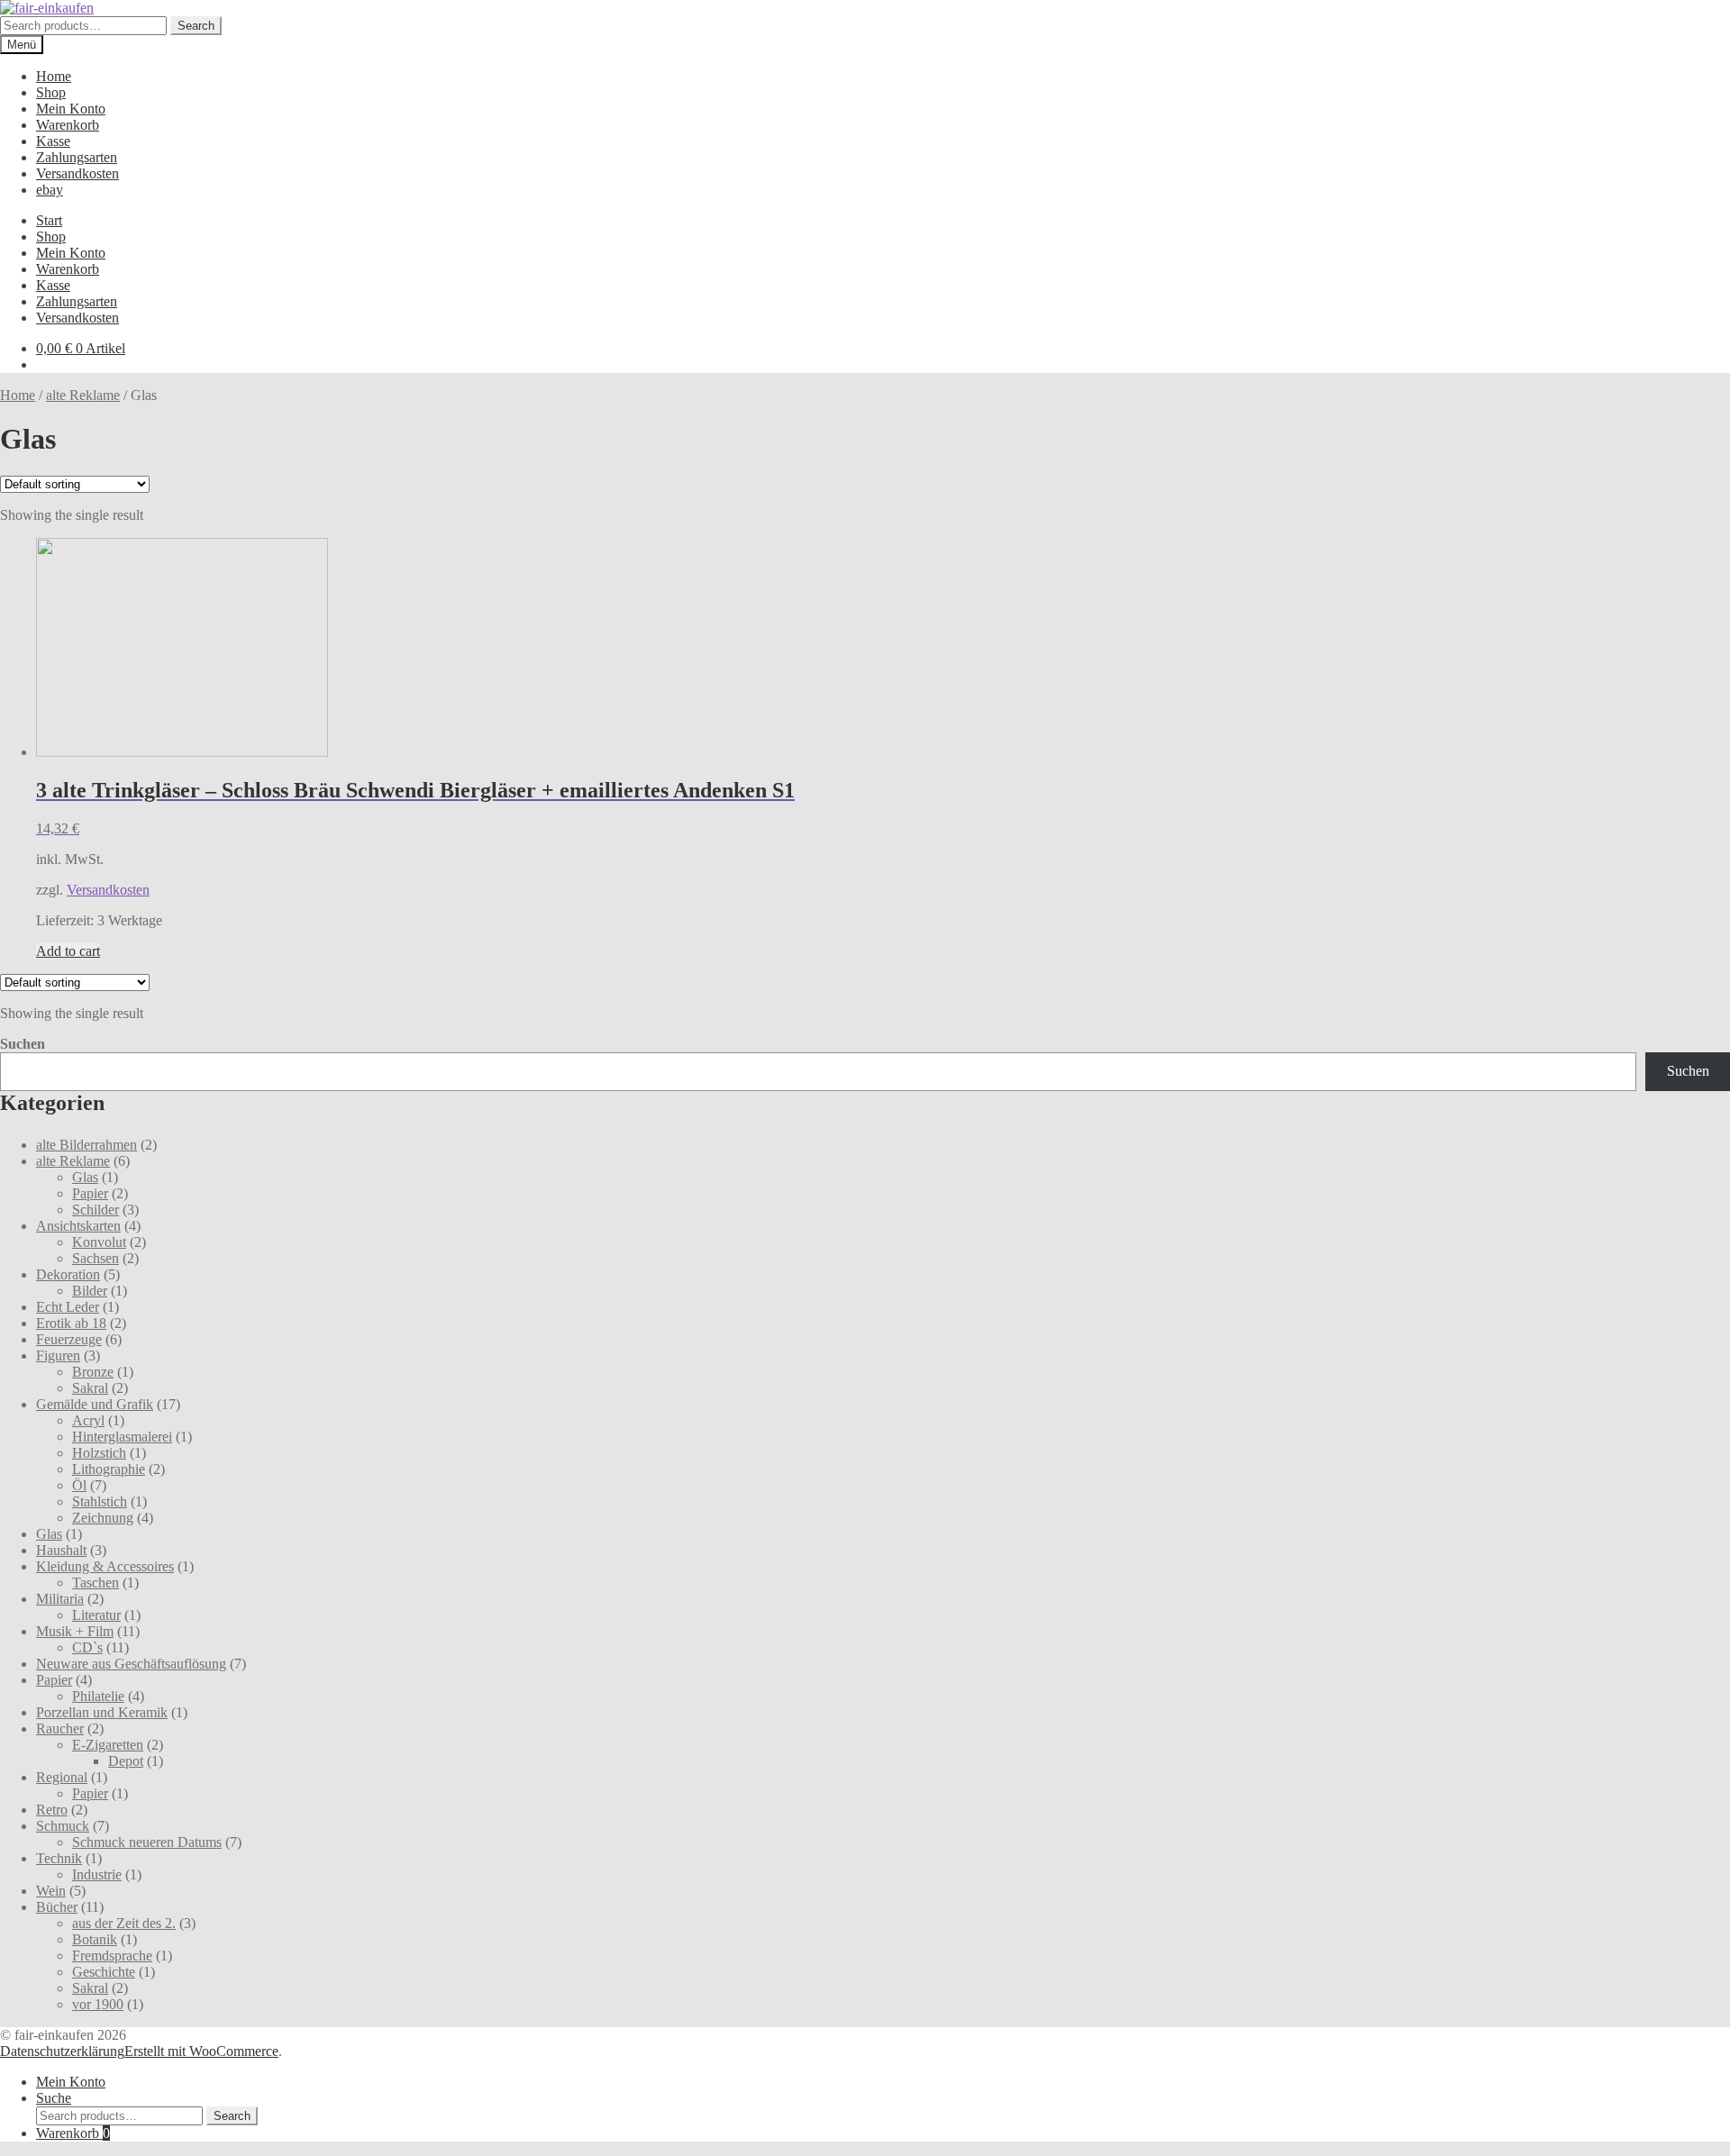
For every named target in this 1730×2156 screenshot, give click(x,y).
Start (49, 220)
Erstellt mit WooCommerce (201, 2051)
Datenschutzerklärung (62, 2051)
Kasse (53, 141)
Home (54, 76)
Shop (51, 92)
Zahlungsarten (77, 157)
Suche (54, 2098)
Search (196, 26)
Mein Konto (71, 109)
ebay (50, 190)
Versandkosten (77, 173)
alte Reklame (83, 395)
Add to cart (68, 951)
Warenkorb (68, 125)
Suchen (23, 1044)
